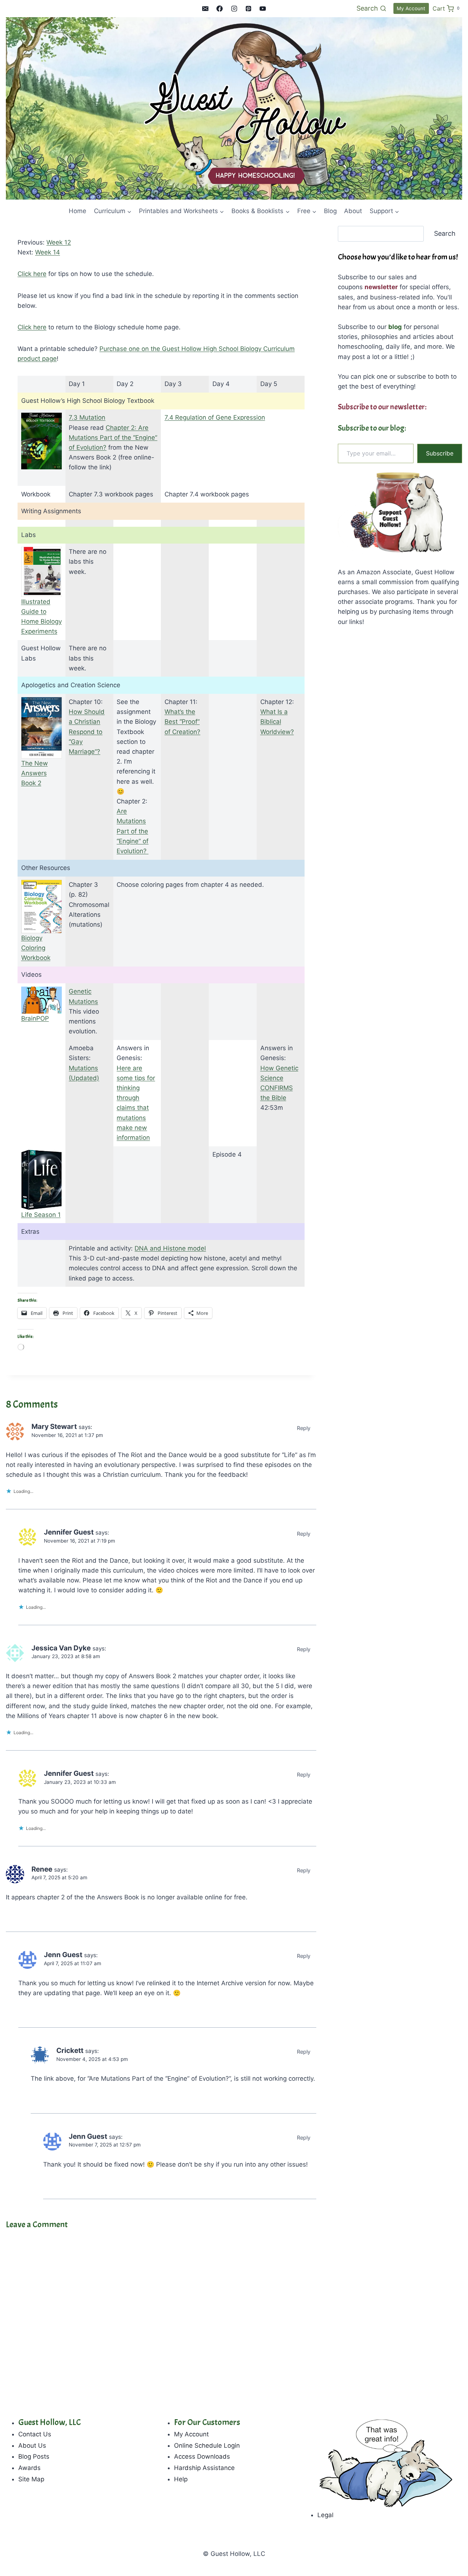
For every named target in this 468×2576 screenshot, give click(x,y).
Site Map (31, 2479)
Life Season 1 (41, 1215)
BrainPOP (35, 1018)
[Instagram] (234, 8)
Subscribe (440, 453)
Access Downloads (202, 2456)
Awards (29, 2468)
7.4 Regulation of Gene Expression (215, 417)
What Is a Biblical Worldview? (277, 722)
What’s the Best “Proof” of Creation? (182, 722)
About (353, 211)
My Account (411, 8)
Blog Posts (34, 2456)
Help (181, 2479)
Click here (32, 274)
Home (78, 211)
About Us (32, 2446)
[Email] (205, 8)
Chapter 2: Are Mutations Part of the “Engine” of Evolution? (113, 438)
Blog (330, 211)
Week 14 (48, 252)
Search (445, 233)
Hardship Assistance (204, 2468)
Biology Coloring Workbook (36, 948)
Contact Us (35, 2434)
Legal (325, 2515)
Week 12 (59, 242)
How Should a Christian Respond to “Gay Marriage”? (87, 732)
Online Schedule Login (207, 2446)
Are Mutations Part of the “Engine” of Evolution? (133, 831)
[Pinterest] (248, 8)
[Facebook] (220, 8)
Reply (304, 1428)
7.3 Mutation (87, 417)
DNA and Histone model (170, 1248)
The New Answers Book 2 (35, 773)
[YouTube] (263, 8)
